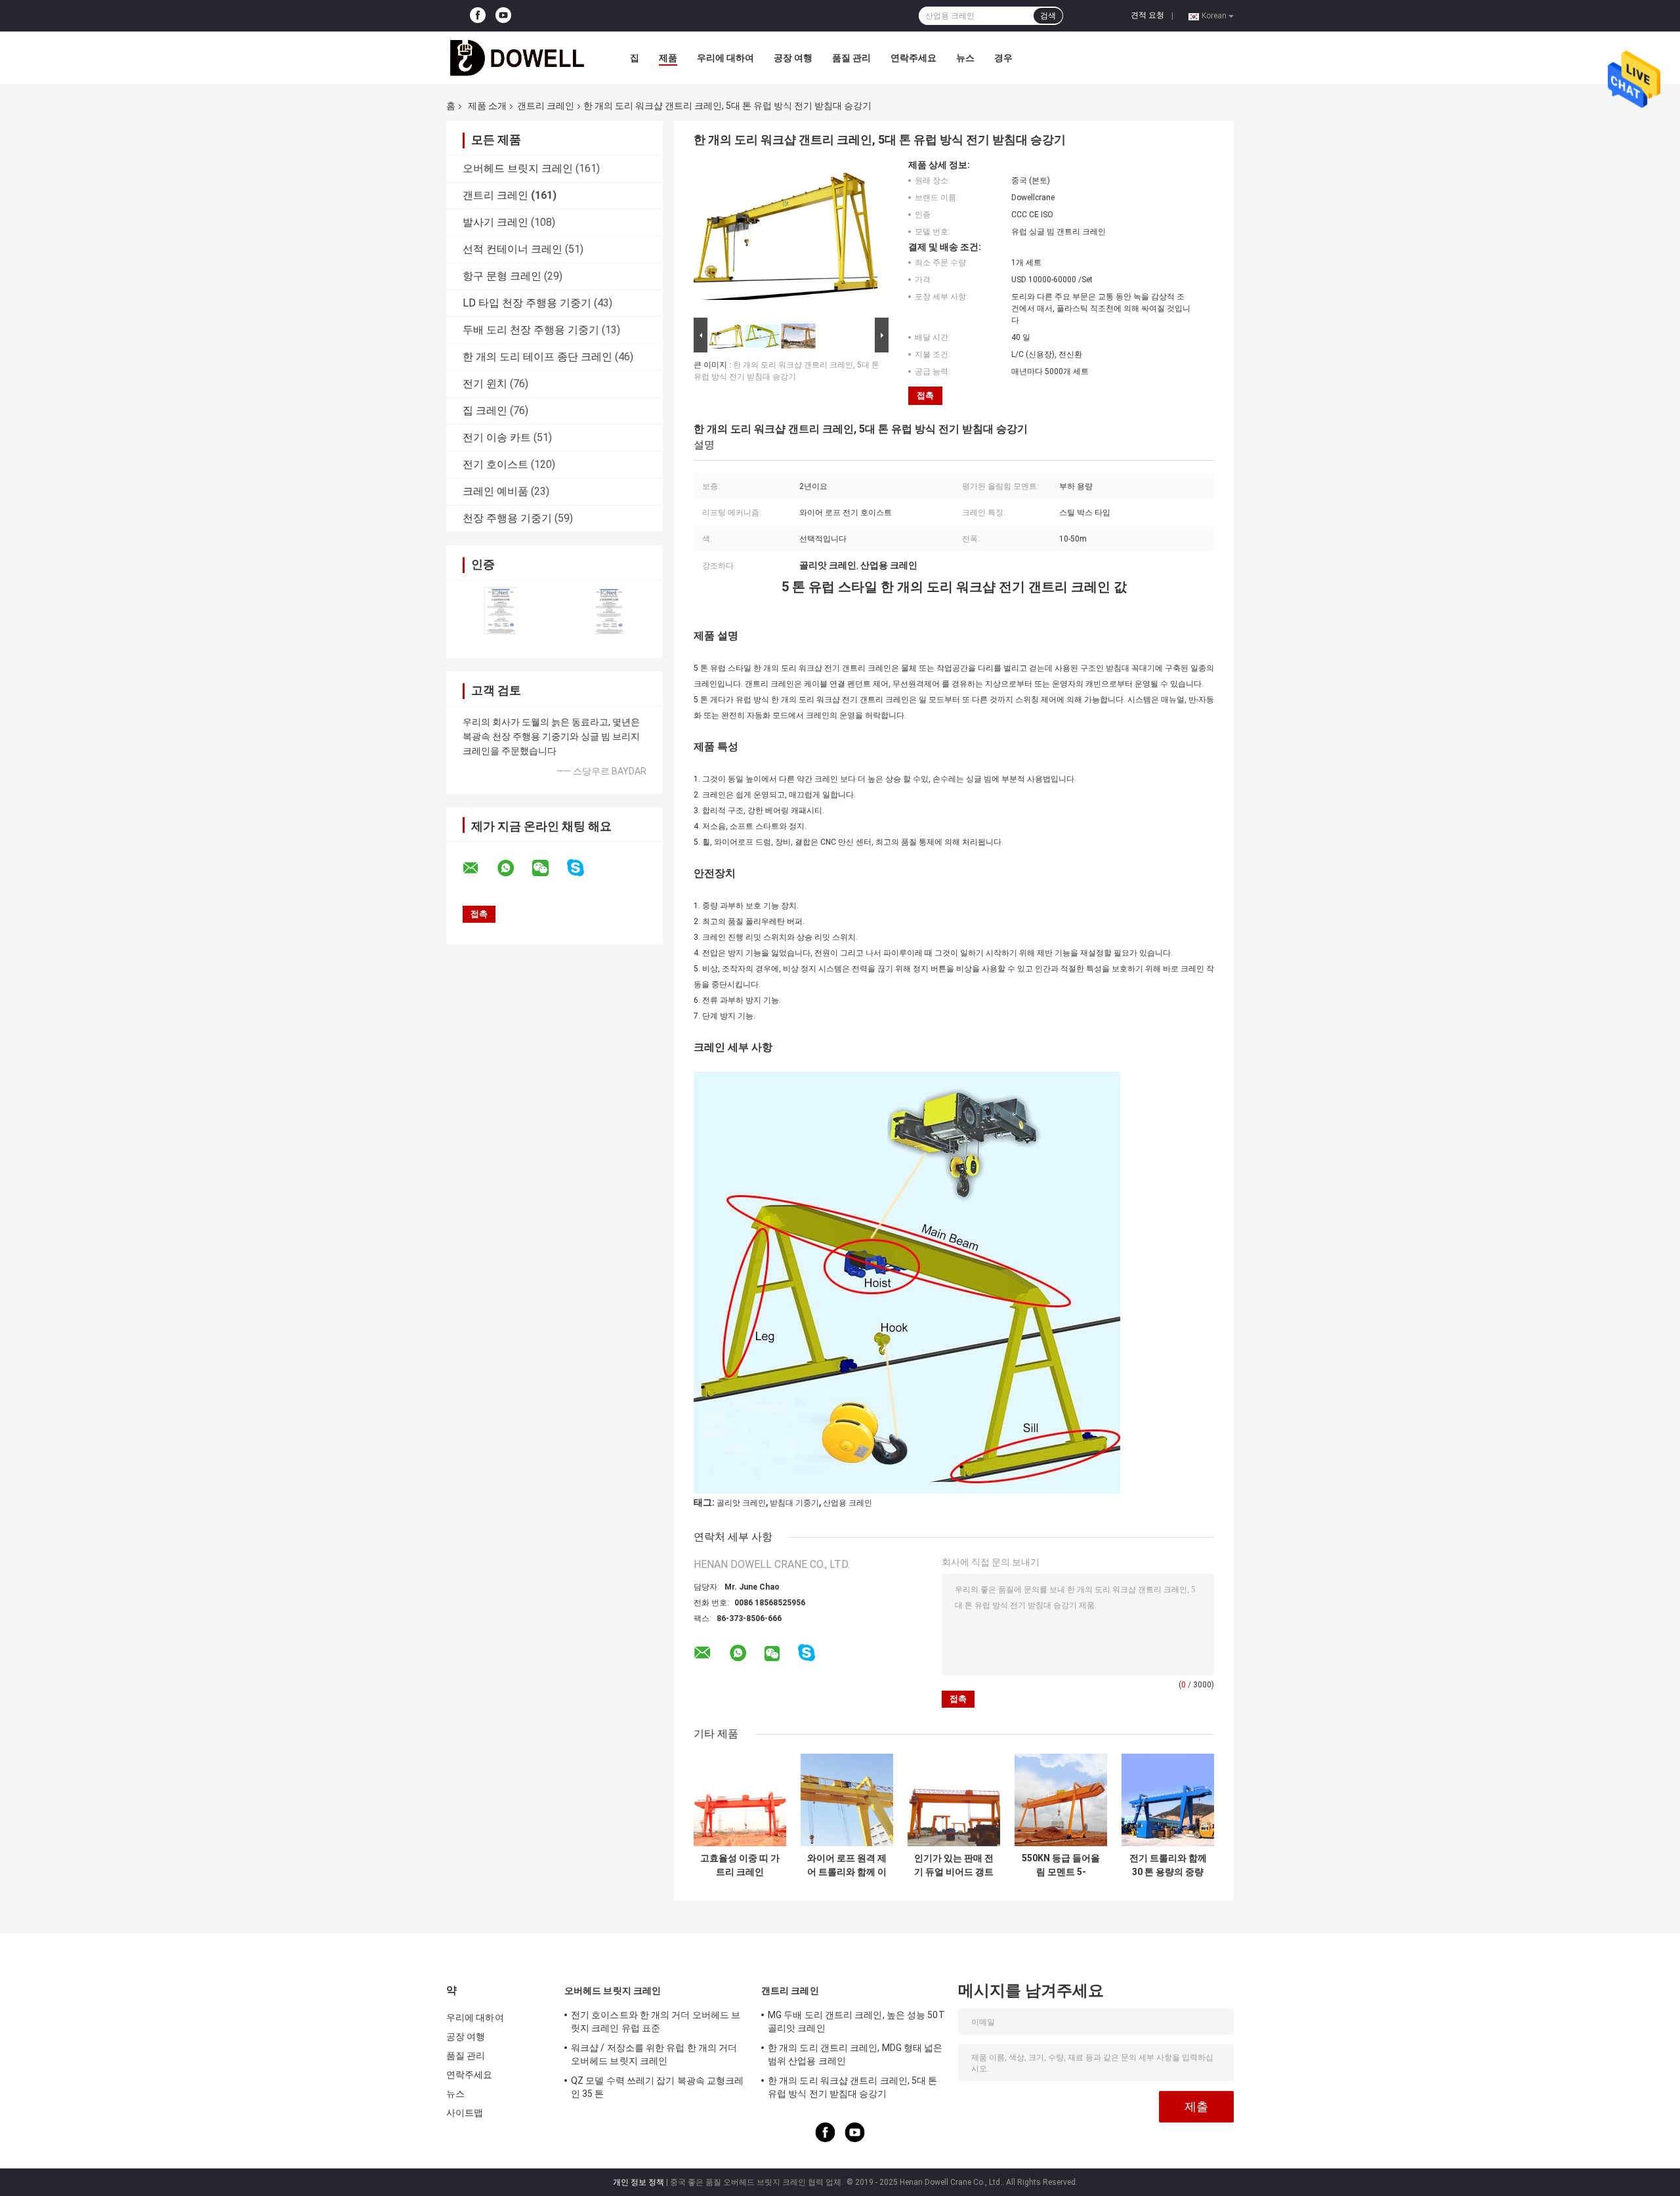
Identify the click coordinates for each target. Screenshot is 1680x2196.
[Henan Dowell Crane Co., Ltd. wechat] (549, 868)
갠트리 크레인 (546, 106)
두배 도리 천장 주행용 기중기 (531, 330)
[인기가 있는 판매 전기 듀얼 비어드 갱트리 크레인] (954, 1800)
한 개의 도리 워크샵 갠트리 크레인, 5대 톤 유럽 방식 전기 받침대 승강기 (853, 2087)
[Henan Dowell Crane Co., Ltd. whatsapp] (514, 868)
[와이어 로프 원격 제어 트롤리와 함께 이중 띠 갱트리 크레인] (847, 1800)
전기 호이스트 (495, 464)
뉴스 (965, 58)
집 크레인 (485, 411)
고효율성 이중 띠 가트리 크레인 (740, 1865)
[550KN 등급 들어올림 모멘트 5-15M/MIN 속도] (1061, 1800)
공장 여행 (793, 58)
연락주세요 (913, 58)
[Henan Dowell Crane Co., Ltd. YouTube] (503, 16)
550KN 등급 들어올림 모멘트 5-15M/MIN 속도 (1061, 1865)
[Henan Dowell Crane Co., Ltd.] (518, 58)
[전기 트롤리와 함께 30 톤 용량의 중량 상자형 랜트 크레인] (1168, 1800)
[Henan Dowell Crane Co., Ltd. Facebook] (478, 16)
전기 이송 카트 (497, 437)
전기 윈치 (485, 384)
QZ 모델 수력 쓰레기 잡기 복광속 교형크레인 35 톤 (657, 2087)
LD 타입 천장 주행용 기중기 (527, 303)
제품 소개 (487, 106)
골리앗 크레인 (741, 1503)
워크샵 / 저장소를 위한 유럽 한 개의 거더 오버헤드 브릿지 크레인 (654, 2054)
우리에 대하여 (725, 58)
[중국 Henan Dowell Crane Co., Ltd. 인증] (500, 611)
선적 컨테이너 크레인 (513, 249)
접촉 (925, 395)
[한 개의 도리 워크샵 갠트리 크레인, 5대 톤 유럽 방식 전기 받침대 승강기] (786, 237)
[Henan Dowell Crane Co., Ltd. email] (479, 868)
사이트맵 (465, 2113)
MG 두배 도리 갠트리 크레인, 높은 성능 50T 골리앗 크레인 (856, 2021)
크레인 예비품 (495, 491)
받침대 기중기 (794, 1503)
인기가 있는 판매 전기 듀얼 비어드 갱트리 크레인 (954, 1865)
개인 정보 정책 (639, 2182)
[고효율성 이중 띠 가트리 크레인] (740, 1800)
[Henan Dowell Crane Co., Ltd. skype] (584, 868)
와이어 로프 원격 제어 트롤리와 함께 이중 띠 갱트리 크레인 (847, 1865)
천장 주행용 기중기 (507, 518)
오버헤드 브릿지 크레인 (518, 168)
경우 (1003, 58)
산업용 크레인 (848, 1503)
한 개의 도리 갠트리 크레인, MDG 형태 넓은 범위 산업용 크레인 (855, 2054)
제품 (668, 58)
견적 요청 (1147, 15)
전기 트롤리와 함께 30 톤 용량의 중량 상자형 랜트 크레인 (1168, 1865)
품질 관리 (851, 58)
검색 (1048, 16)
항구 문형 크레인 (502, 276)
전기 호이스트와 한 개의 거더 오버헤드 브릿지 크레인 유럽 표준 (656, 2021)
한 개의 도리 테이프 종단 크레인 (537, 357)
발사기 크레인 (495, 222)
